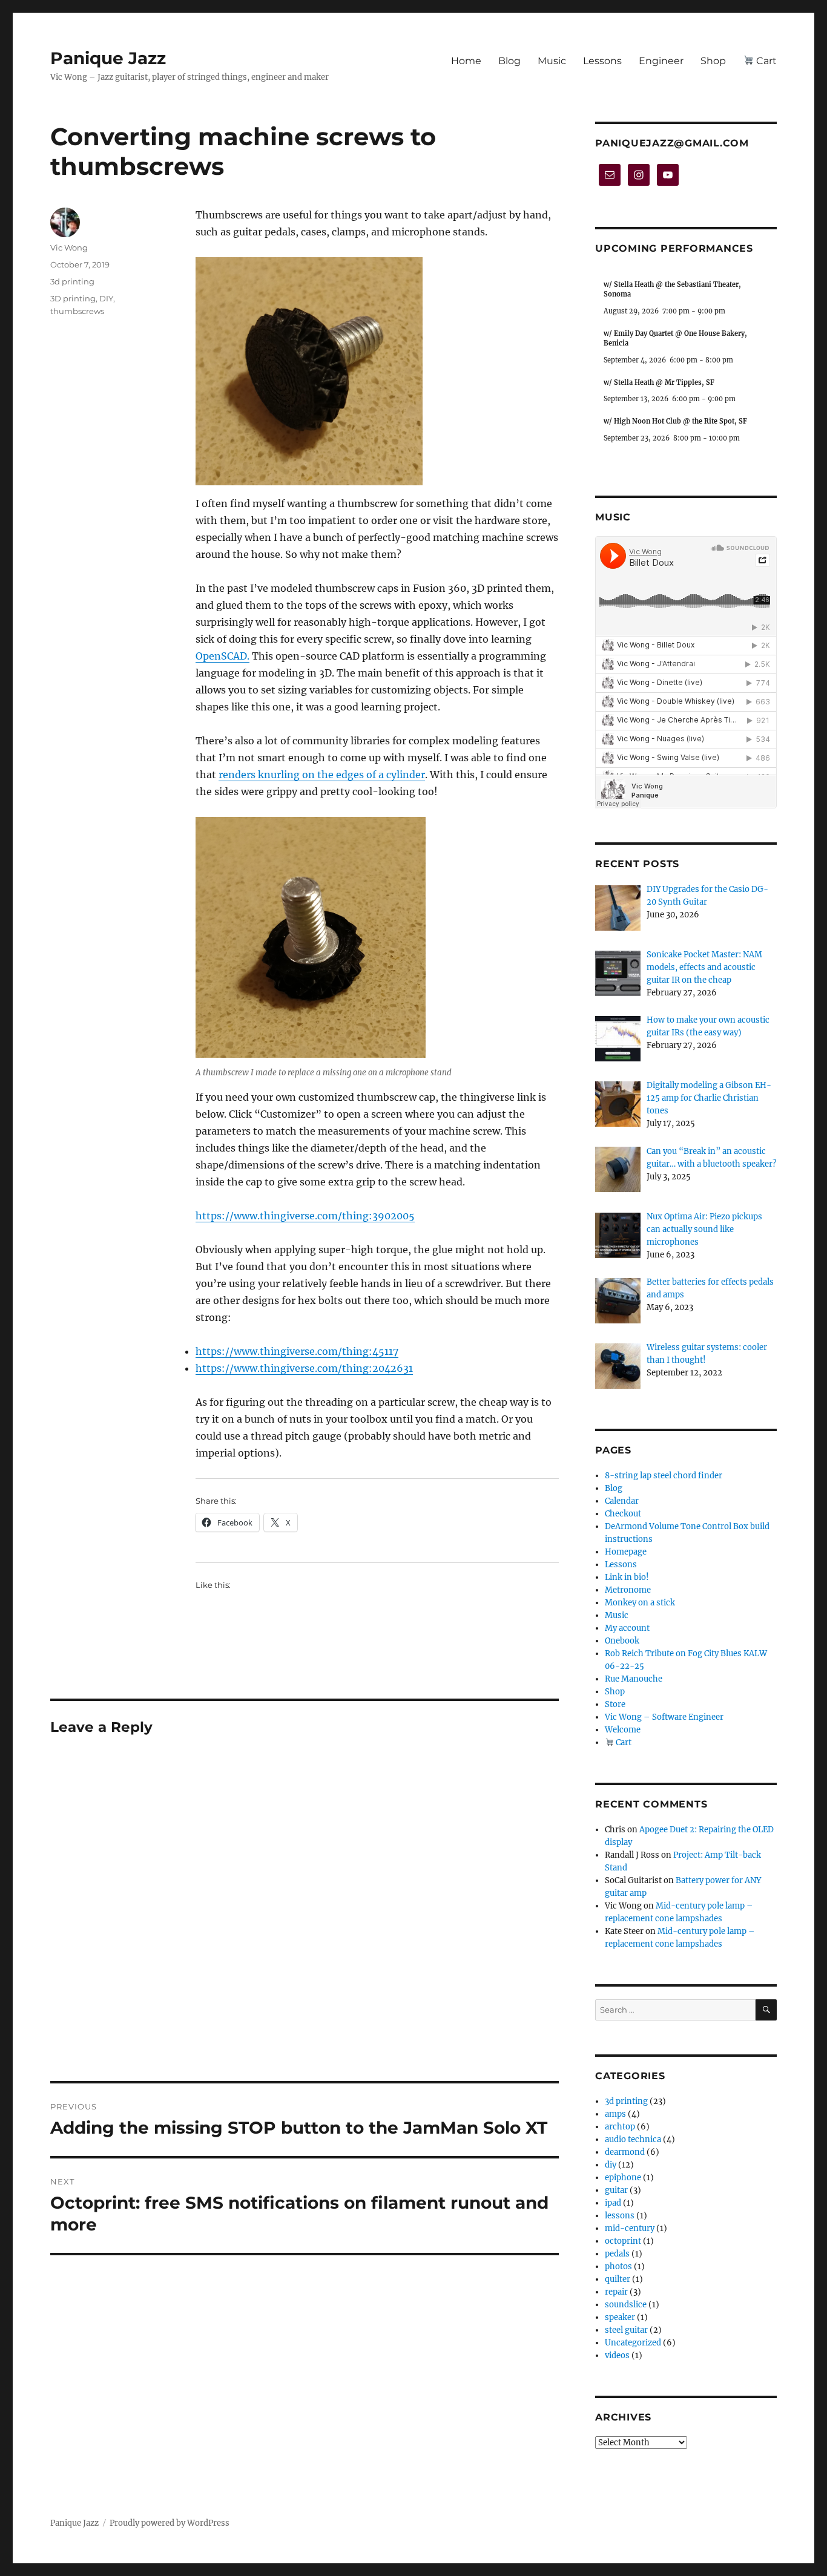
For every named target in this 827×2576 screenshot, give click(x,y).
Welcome (623, 1730)
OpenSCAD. (222, 656)
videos (617, 2355)
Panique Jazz (108, 58)
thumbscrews (77, 311)
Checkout (623, 1514)
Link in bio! (627, 1577)
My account (627, 1628)
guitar (616, 2190)
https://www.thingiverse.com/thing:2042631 (304, 1368)
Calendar (622, 1501)
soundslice (626, 2305)
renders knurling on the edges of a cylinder (322, 775)
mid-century (630, 2228)
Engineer (661, 61)
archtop (620, 2127)
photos (618, 2266)
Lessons (602, 61)
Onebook (622, 1641)
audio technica (633, 2139)
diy (611, 2165)
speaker (620, 2317)
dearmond (625, 2152)
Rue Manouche (634, 1679)
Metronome (628, 1590)
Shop (713, 61)
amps (615, 2114)
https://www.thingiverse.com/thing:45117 (297, 1351)
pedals (617, 2254)
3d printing (72, 281)
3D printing (73, 298)
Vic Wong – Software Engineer (664, 1717)
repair (616, 2292)
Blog (509, 61)
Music (552, 61)
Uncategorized (633, 2343)
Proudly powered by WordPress (170, 2523)
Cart (765, 61)
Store (615, 1704)
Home (466, 61)
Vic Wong (69, 247)
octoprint (623, 2241)
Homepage (626, 1552)
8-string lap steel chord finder (664, 1476)
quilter (618, 2279)
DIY (106, 298)
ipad (613, 2203)
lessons (620, 2216)
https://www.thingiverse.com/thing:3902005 (305, 1216)
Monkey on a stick (640, 1603)
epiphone (623, 2178)
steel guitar (626, 2330)
